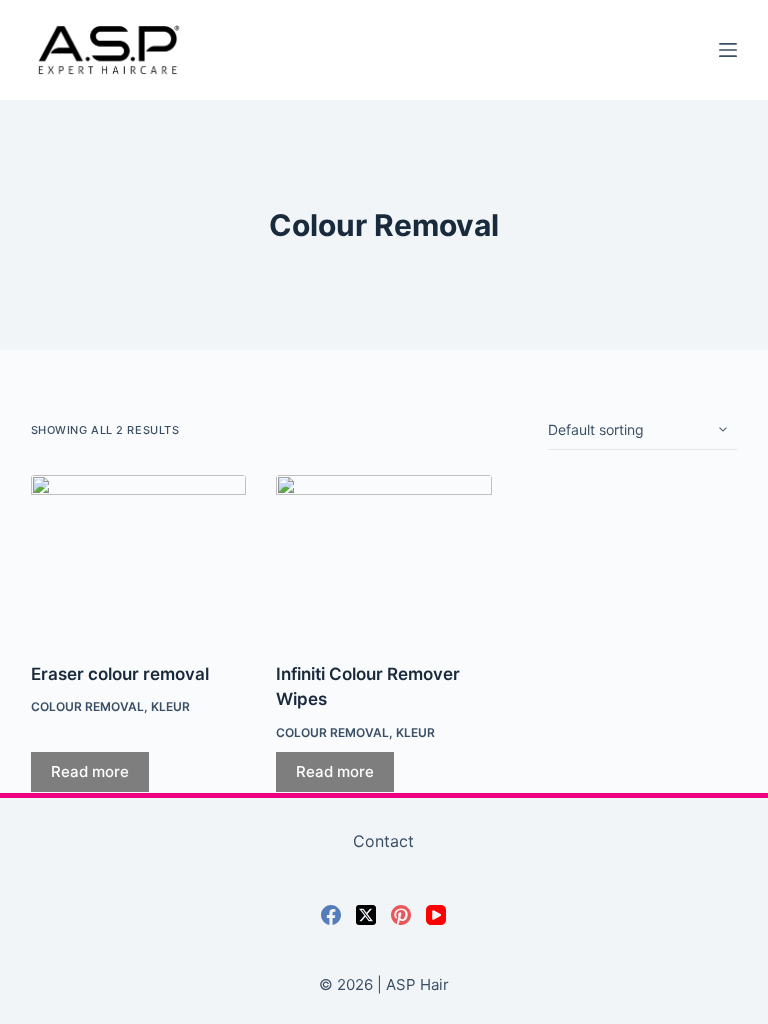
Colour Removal (87, 706)
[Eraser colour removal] (139, 556)
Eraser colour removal (120, 674)
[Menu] (728, 50)
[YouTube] (436, 915)
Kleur (170, 706)
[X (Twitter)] (366, 915)
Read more (90, 771)
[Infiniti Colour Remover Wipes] (384, 556)
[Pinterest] (401, 915)
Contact (383, 841)
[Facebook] (331, 915)
